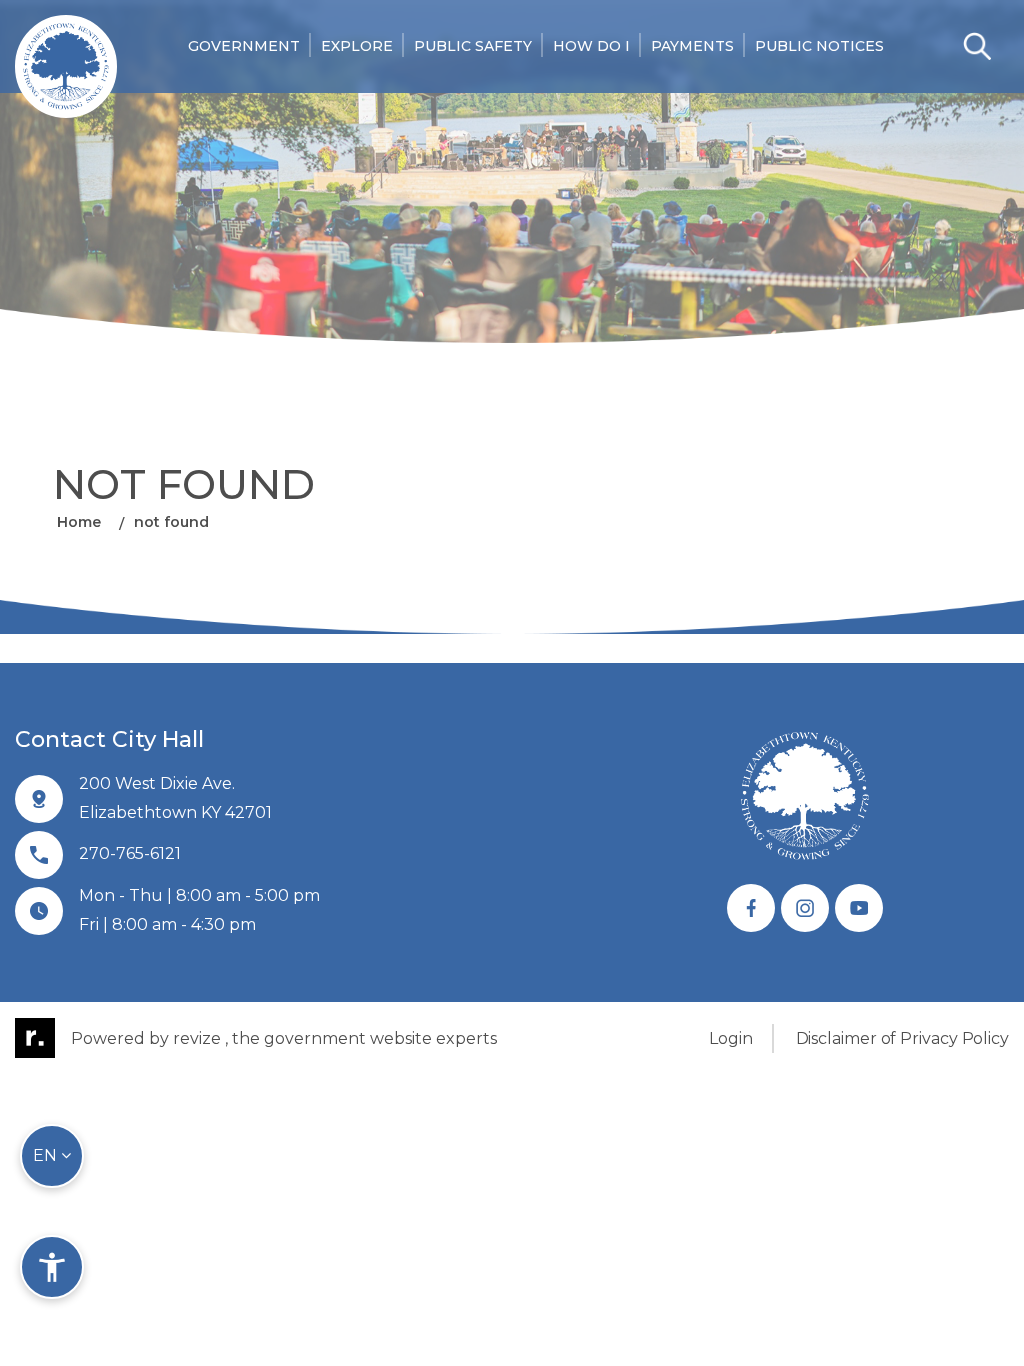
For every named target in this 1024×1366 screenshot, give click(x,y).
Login (731, 1038)
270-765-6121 (130, 853)
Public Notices (819, 46)
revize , (200, 1038)
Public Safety (473, 46)
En (47, 1155)
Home (79, 522)
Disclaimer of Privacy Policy (902, 1038)
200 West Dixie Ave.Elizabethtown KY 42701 (175, 798)
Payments (692, 46)
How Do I (591, 46)
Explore (357, 46)
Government (244, 46)
